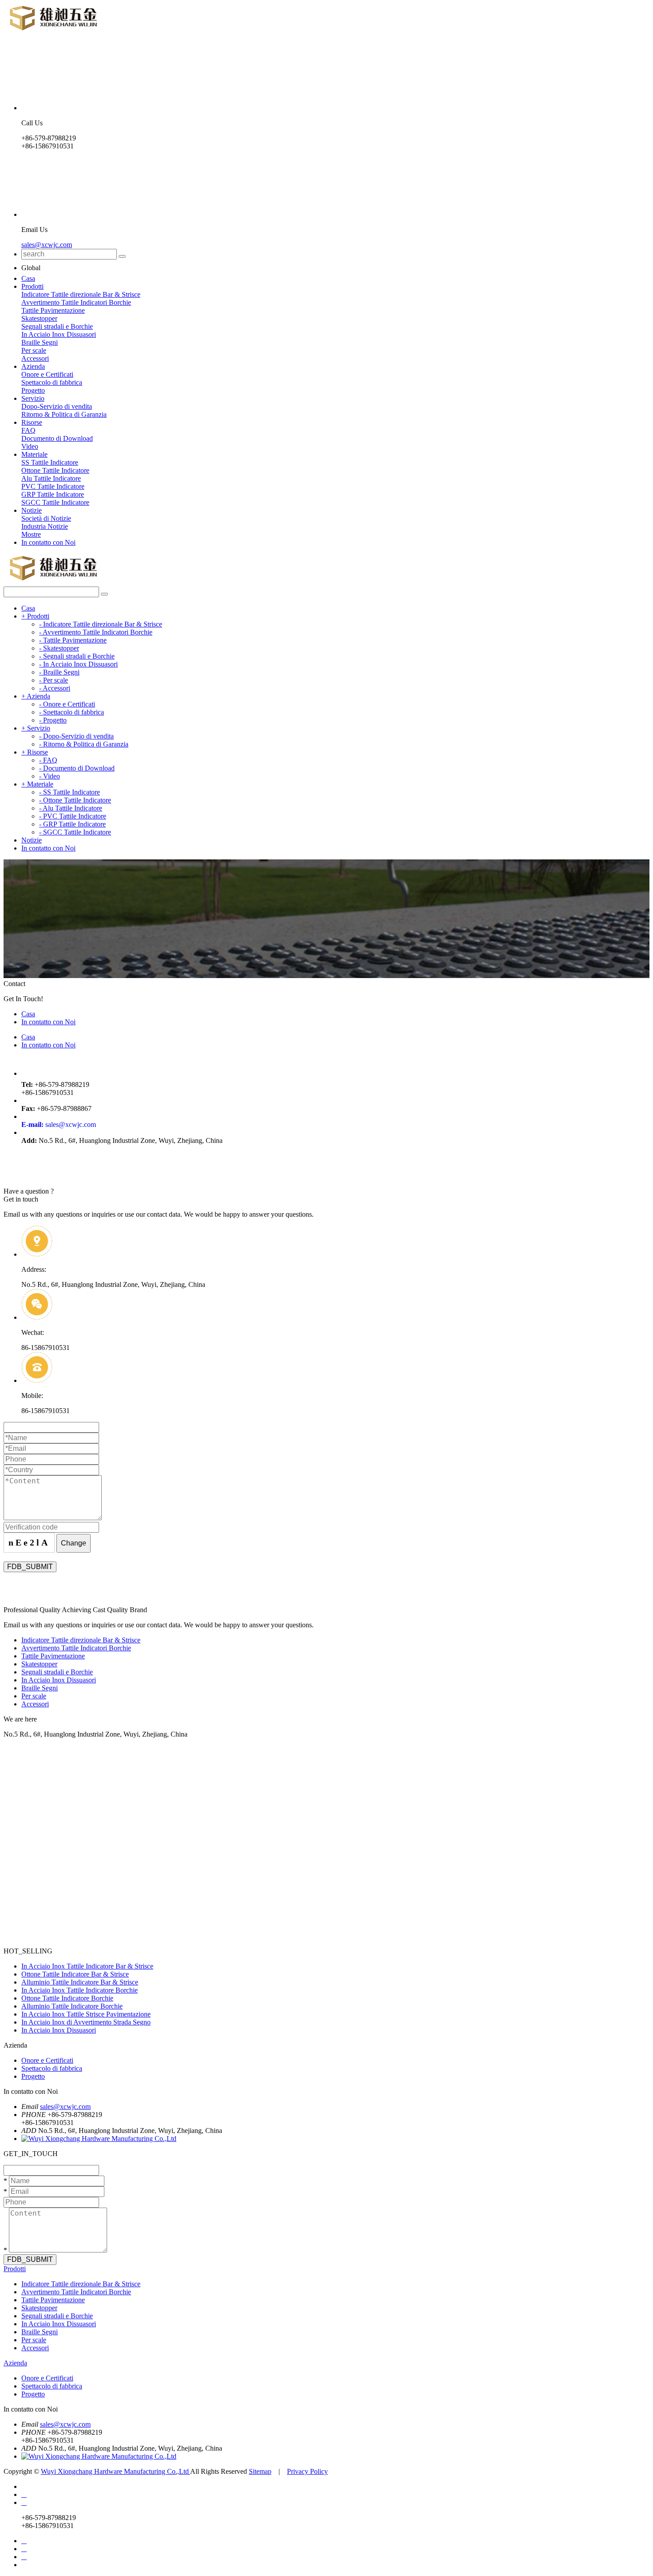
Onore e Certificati (47, 374)
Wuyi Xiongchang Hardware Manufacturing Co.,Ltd (115, 2471)
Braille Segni (40, 342)
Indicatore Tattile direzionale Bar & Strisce (81, 294)
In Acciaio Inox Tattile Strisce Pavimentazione (86, 2014)
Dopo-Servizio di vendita (57, 406)
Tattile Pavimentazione (53, 310)
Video (30, 446)
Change (74, 1543)
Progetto (33, 390)
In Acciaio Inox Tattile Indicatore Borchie (80, 1990)
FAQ (28, 430)
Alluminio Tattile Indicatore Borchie (72, 2006)
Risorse (32, 422)
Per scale (34, 350)
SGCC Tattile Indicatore (55, 502)
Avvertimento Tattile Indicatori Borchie (76, 302)
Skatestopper (39, 318)
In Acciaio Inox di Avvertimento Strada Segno (86, 2022)
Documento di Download (57, 438)
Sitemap (260, 2471)
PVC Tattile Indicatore (53, 486)
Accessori (35, 358)
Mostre (31, 534)
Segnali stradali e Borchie (57, 326)
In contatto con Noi (48, 542)
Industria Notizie (45, 526)
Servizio (33, 398)
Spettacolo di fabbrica (52, 382)
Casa (28, 278)
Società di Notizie (46, 518)
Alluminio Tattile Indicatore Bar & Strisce (80, 1982)
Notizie (32, 510)
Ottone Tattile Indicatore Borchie (67, 1998)
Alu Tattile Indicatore (51, 478)
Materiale (34, 454)
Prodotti (32, 286)
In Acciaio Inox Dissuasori (59, 334)
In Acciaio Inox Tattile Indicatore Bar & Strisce (87, 1966)
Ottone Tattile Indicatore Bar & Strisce (75, 1974)
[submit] (122, 256)
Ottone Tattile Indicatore (55, 470)
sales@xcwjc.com (47, 245)
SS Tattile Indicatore (50, 462)
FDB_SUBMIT (30, 1567)
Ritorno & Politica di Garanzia (64, 414)
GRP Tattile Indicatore (53, 494)
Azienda (33, 366)
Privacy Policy (307, 2471)
